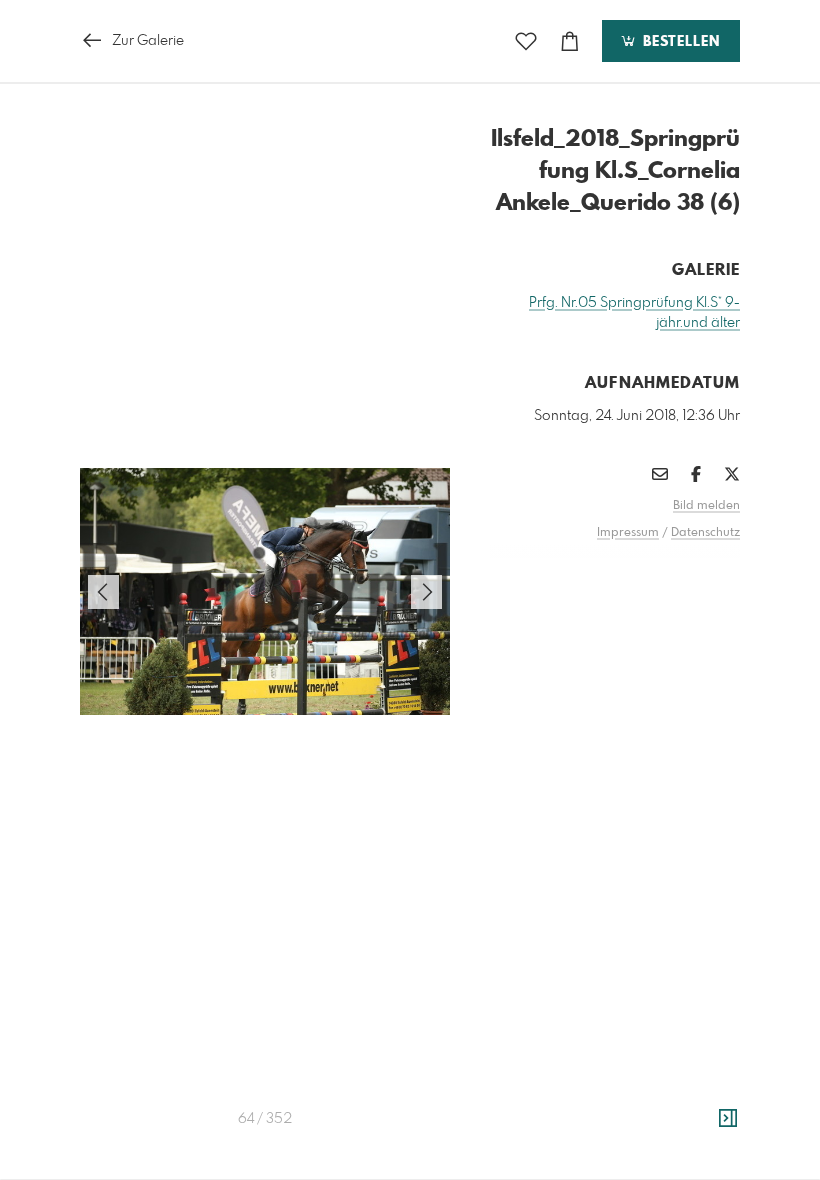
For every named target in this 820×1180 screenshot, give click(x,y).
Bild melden (706, 506)
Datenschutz (705, 533)
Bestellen (679, 42)
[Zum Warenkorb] (570, 41)
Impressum (628, 533)
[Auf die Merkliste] (526, 41)
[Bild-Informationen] (728, 1119)
